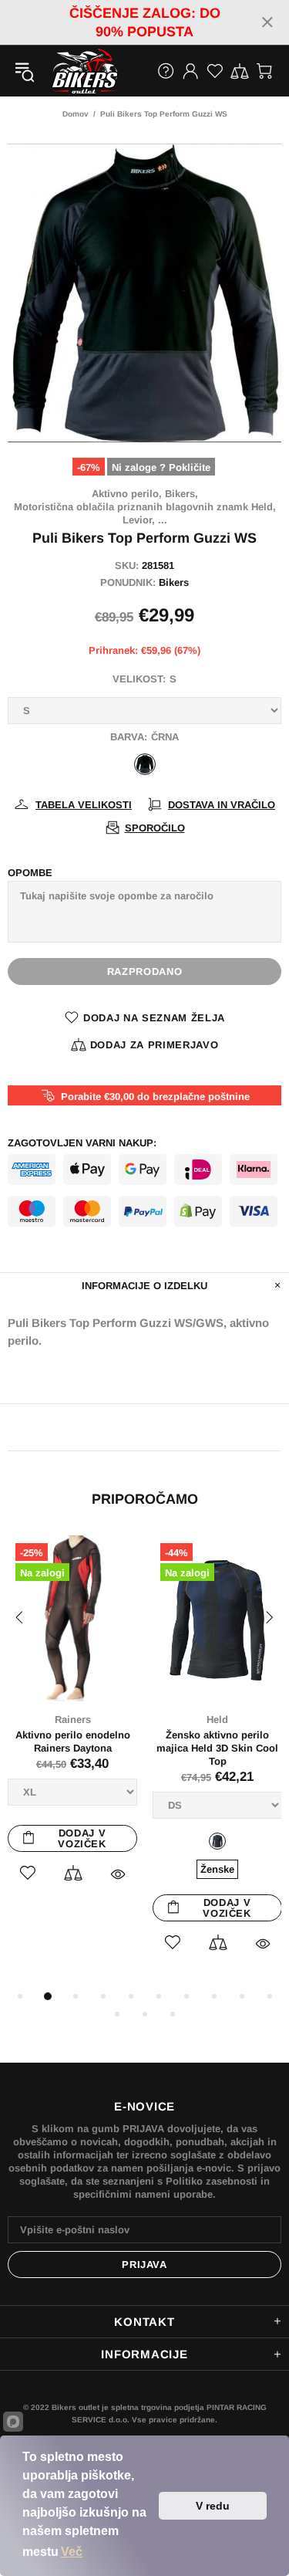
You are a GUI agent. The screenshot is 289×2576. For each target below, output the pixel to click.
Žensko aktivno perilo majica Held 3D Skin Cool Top (217, 1748)
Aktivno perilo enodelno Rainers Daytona (73, 1742)
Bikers (174, 582)
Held (217, 1720)
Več (72, 2552)
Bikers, (181, 494)
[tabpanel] (72, 1726)
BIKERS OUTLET (69, 71)
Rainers (73, 1720)
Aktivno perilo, (127, 494)
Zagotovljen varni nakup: (82, 1143)
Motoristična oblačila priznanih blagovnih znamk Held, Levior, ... (145, 513)
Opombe (30, 873)
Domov (76, 114)
